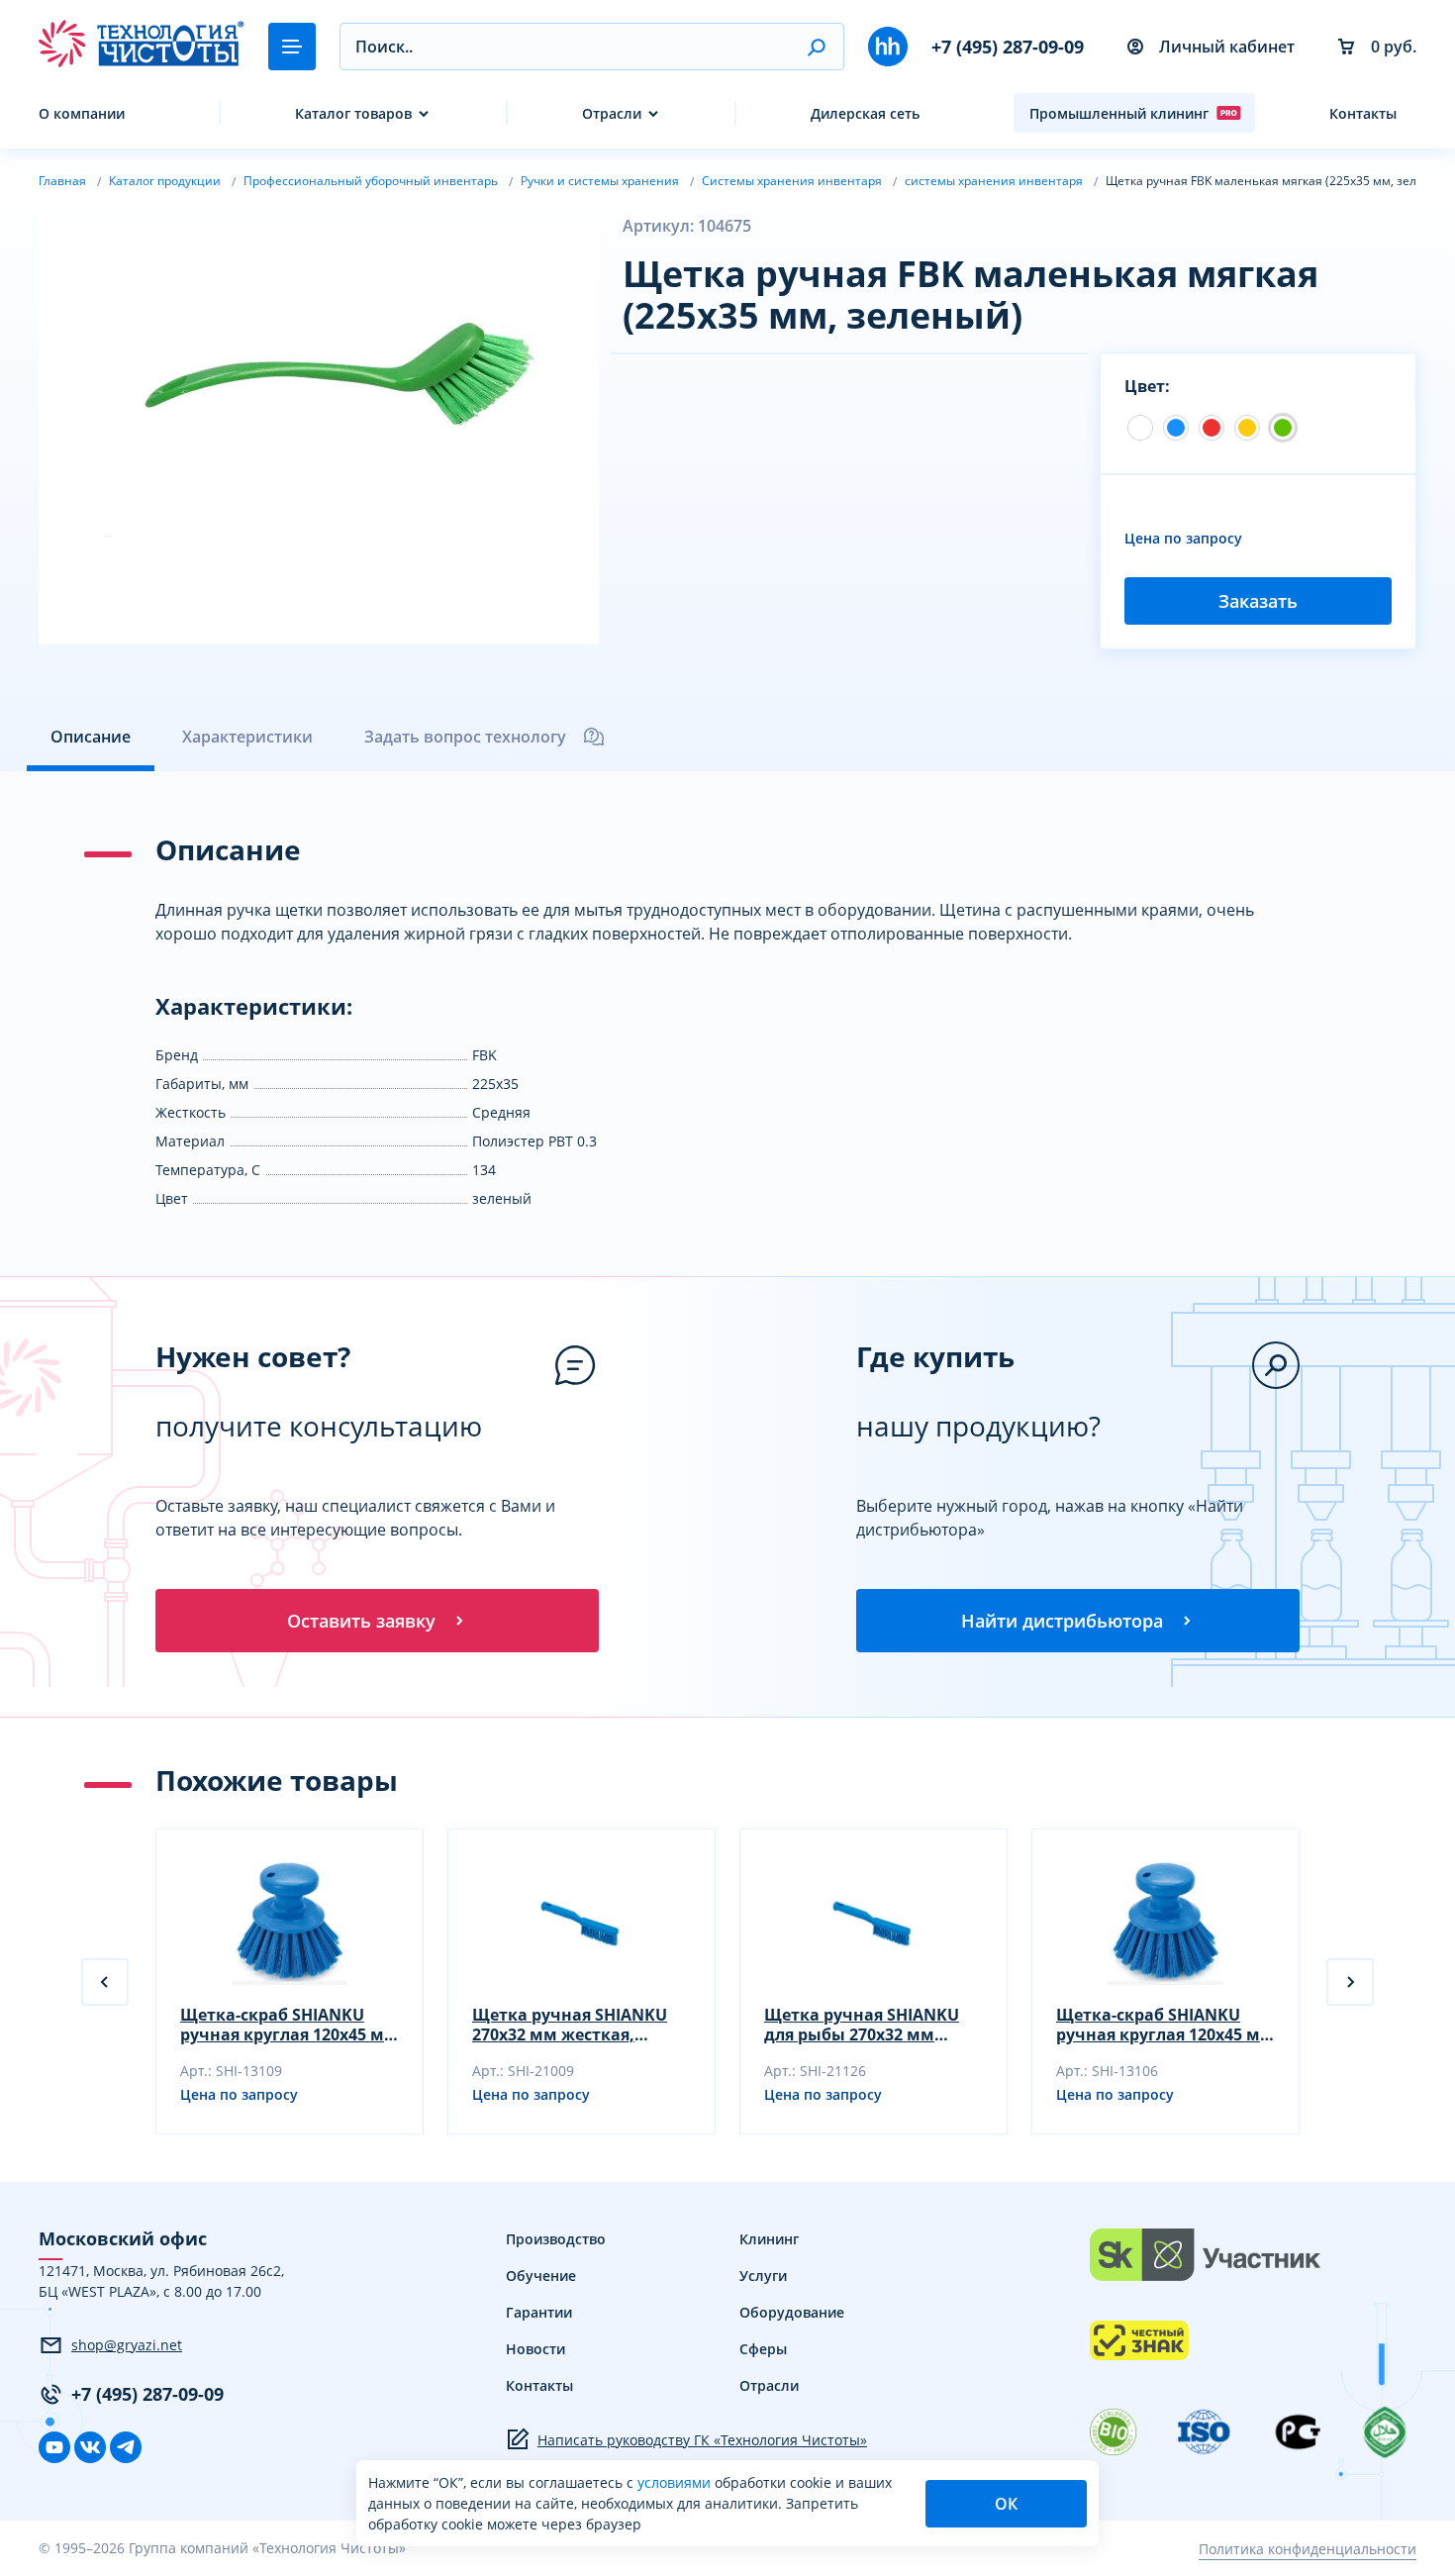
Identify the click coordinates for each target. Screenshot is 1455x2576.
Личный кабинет (1227, 47)
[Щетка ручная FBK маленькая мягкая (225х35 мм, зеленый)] (1283, 428)
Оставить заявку (361, 1621)
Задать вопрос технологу (465, 737)
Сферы (763, 2349)
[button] (816, 47)
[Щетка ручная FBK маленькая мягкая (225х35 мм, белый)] (1140, 428)
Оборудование (792, 2312)
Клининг (769, 2239)
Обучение (541, 2276)
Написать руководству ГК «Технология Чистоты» (702, 2440)
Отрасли (612, 113)
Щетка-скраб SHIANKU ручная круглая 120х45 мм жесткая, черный (289, 2025)
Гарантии (539, 2312)
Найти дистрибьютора (1062, 1621)
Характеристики (247, 737)
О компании (82, 113)
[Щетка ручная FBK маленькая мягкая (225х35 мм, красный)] (1212, 428)
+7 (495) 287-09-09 (1008, 47)
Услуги (763, 2276)
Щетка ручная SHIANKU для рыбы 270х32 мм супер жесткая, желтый (862, 2025)
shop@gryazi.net (127, 2345)
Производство (556, 2239)
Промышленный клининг (1119, 113)
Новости (535, 2349)
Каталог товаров (353, 113)
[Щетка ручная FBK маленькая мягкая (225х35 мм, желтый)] (1247, 428)
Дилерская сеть (865, 113)
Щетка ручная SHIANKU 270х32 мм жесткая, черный (570, 2025)
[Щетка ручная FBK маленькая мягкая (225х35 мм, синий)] (1176, 428)
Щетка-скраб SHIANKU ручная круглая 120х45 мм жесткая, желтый (1165, 2025)
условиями (676, 2482)
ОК (1006, 2504)
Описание (91, 737)
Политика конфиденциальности (1308, 2549)
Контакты (1363, 113)
